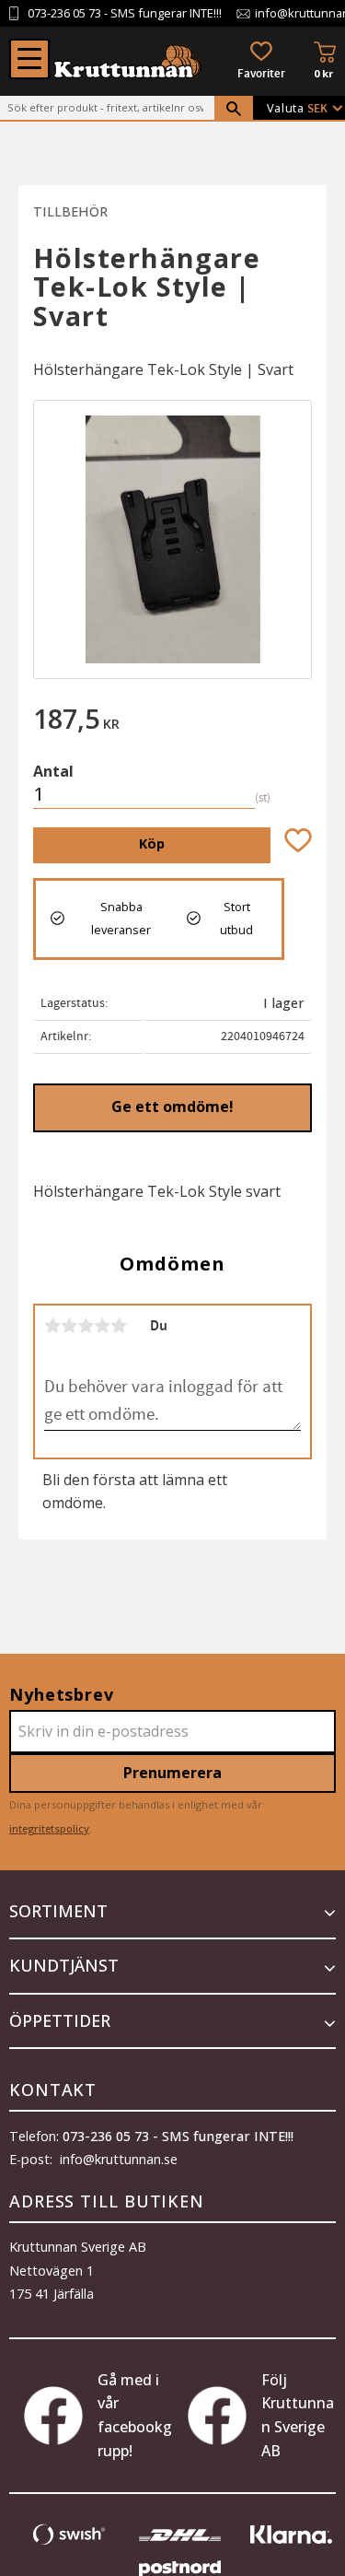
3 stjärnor (86, 1326)
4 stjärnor (102, 1326)
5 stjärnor (119, 1326)
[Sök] (234, 109)
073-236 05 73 (64, 13)
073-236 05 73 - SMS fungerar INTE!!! (178, 2136)
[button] (29, 59)
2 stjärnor (69, 1326)
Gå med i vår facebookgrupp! (135, 2415)
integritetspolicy (49, 1828)
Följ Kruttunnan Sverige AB (298, 2415)
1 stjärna (52, 1326)
